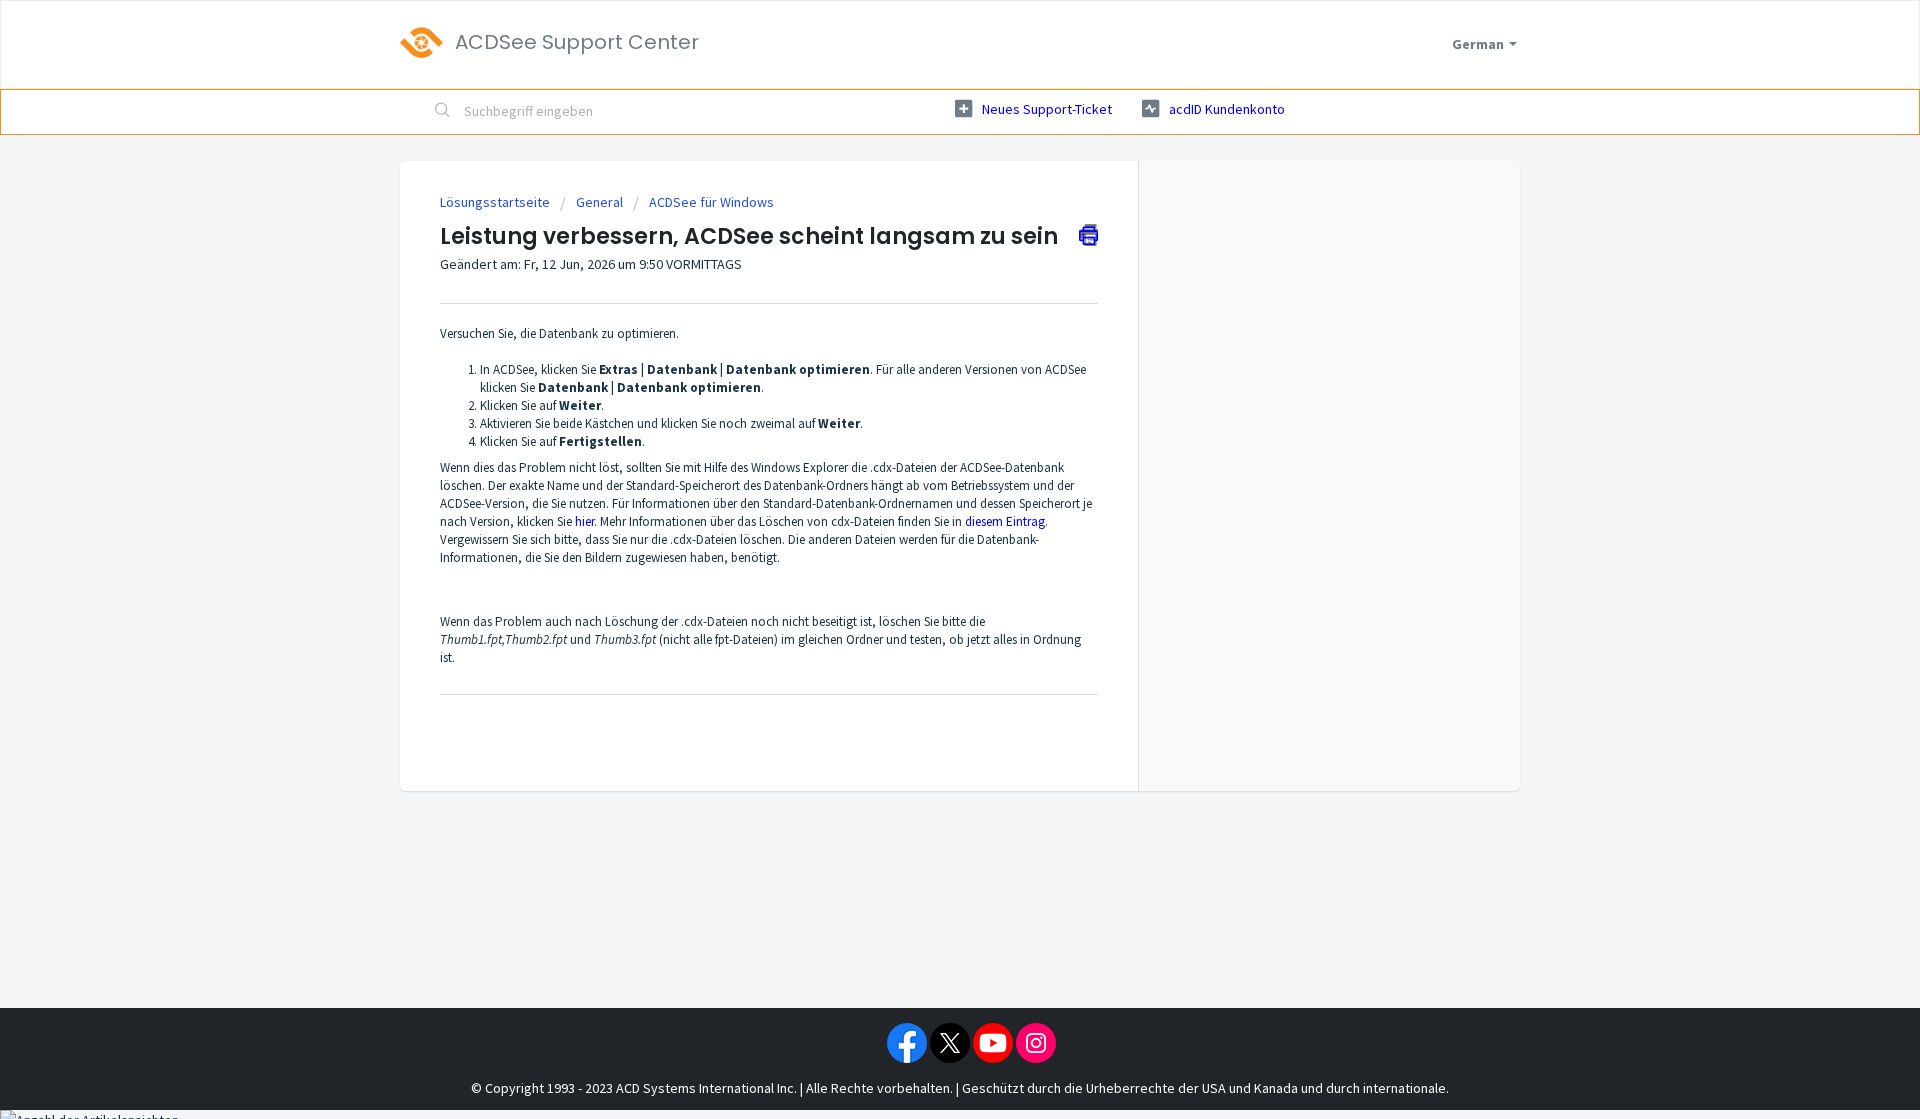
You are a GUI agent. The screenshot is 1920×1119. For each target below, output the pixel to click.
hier (584, 521)
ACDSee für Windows (711, 202)
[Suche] (443, 112)
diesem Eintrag (1005, 521)
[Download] (923, 297)
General (599, 202)
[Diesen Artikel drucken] (1088, 235)
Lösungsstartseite (496, 202)
